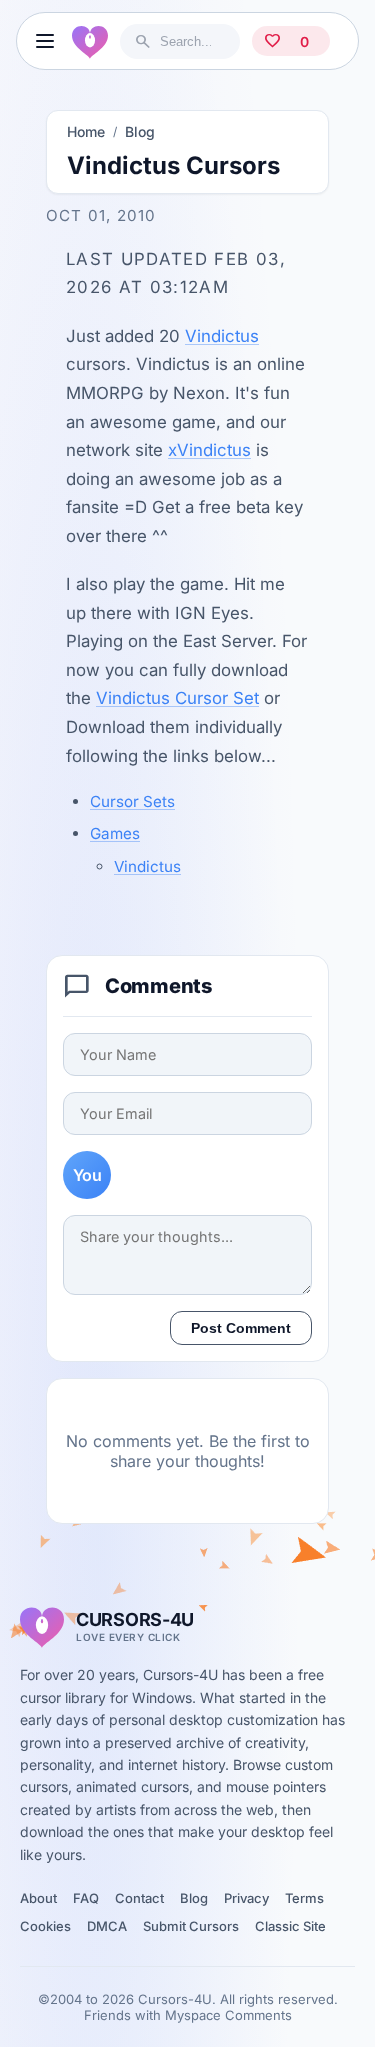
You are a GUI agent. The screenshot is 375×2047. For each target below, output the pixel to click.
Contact (139, 1898)
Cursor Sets (132, 801)
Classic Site (290, 1926)
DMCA (107, 1926)
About (38, 1898)
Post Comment (241, 1328)
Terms (304, 1898)
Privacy (246, 1898)
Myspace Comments (228, 2015)
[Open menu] (44, 41)
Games (115, 833)
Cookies (45, 1926)
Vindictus (222, 336)
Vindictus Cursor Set (177, 698)
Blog (140, 131)
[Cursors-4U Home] (90, 41)
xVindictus (209, 450)
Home (86, 131)
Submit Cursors (191, 1926)
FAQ (86, 1898)
